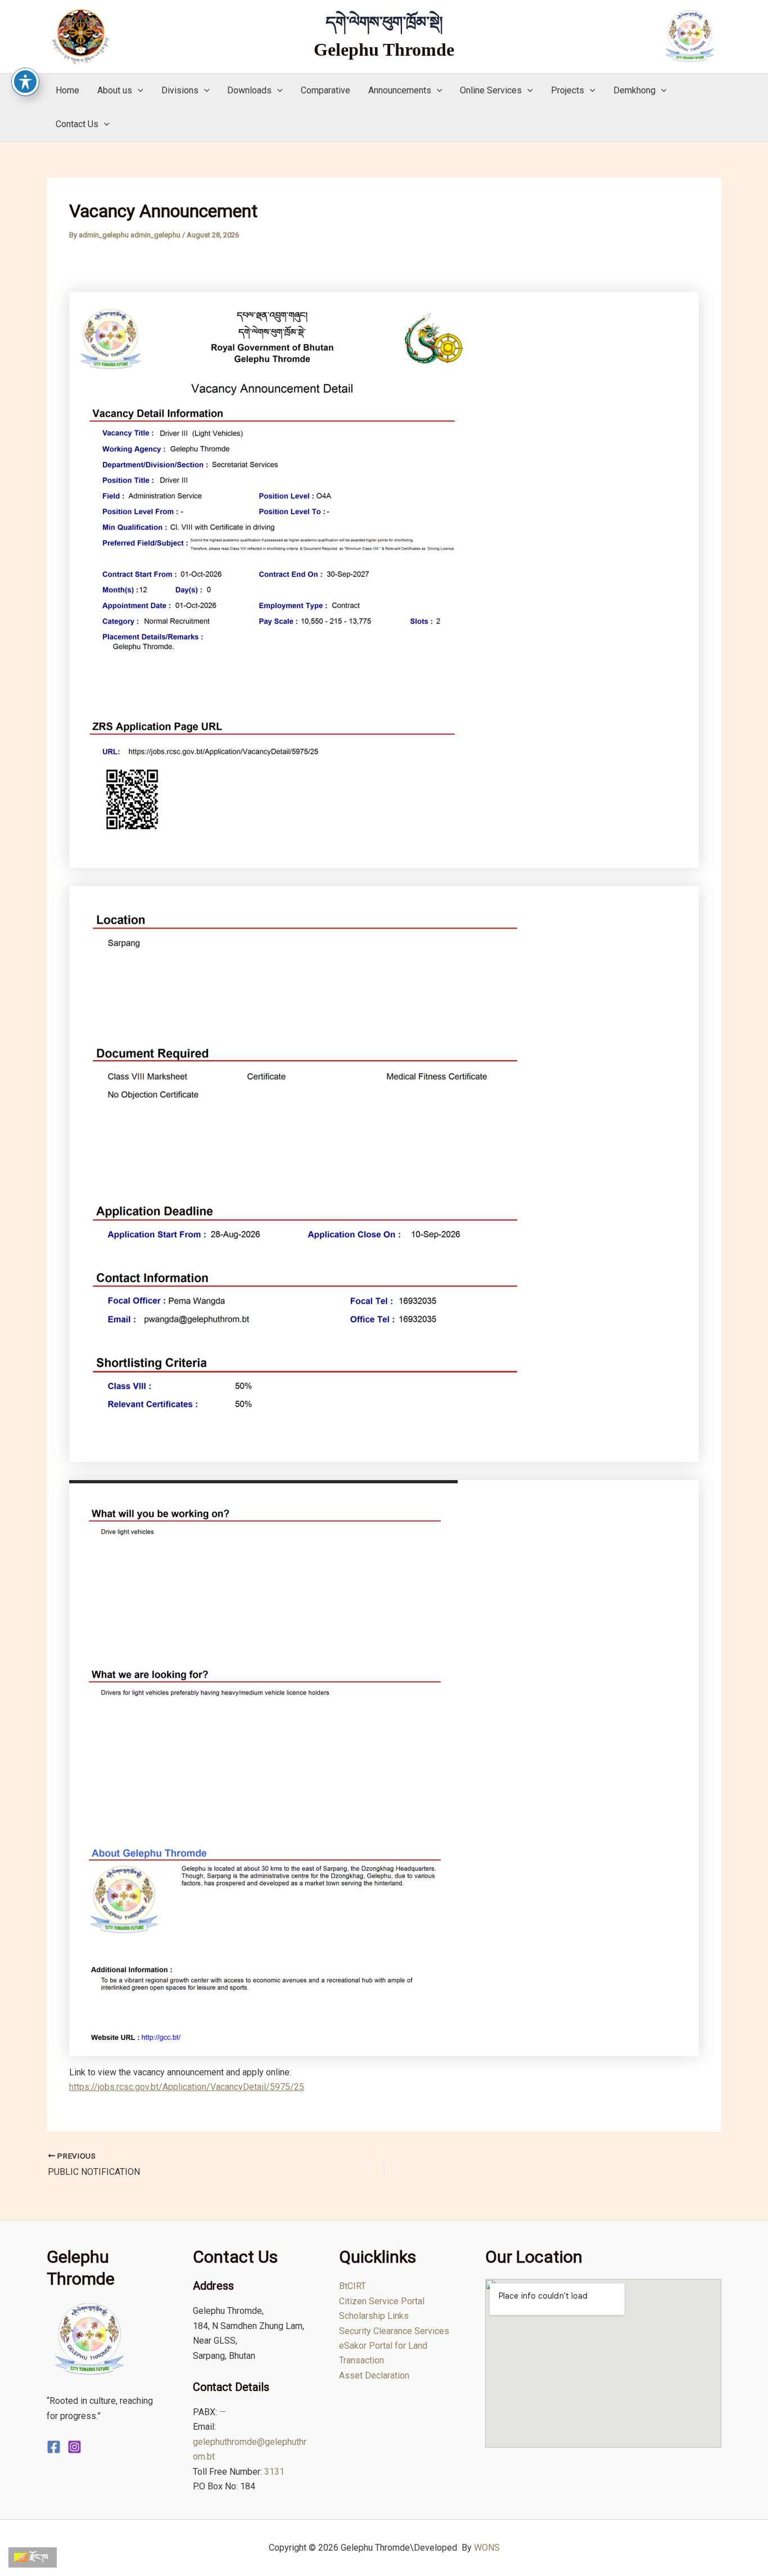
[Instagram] (74, 2447)
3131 (274, 2472)
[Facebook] (54, 2447)
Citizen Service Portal (382, 2301)
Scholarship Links (374, 2316)
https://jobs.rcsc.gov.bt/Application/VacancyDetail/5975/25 (187, 2087)
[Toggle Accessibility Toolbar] (25, 82)
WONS (487, 2548)
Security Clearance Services (394, 2331)
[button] (138, 91)
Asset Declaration (374, 2375)
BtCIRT (353, 2286)
